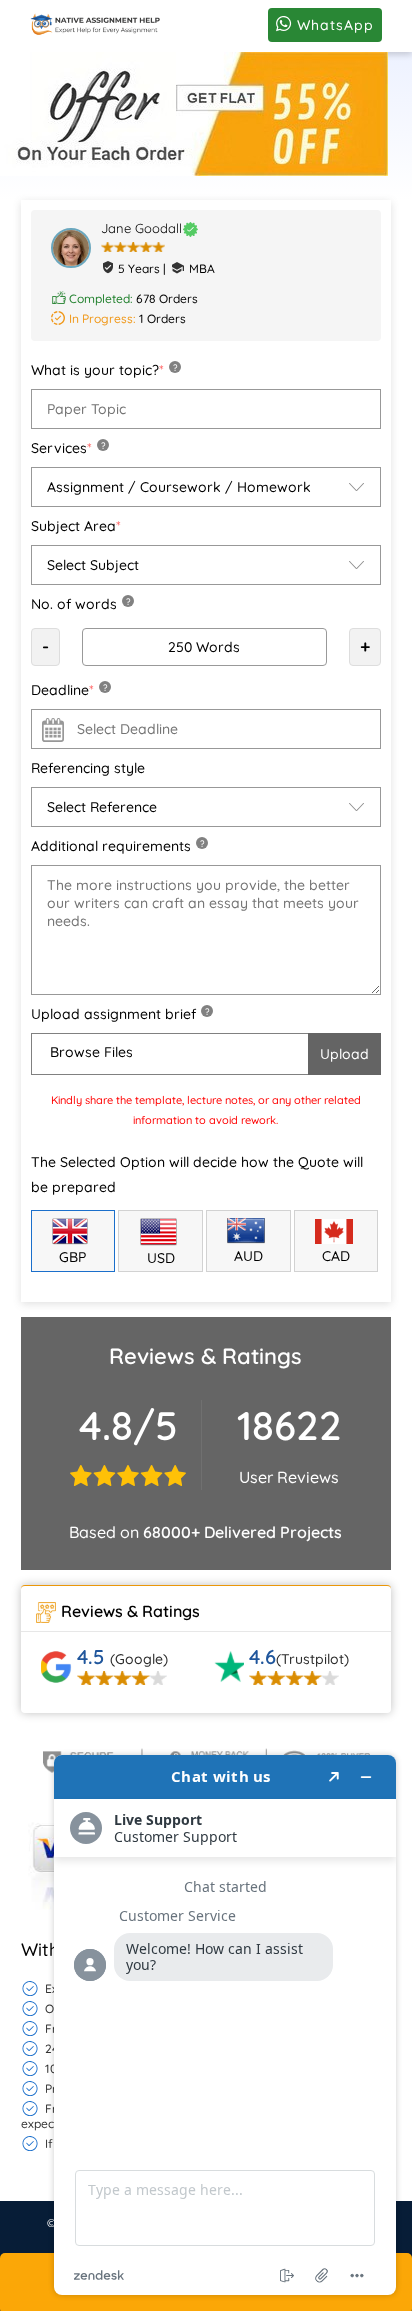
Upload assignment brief (120, 1014)
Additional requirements (117, 846)
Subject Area (76, 526)
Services (68, 448)
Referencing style (88, 768)
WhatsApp (333, 25)
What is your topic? (104, 370)
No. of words (80, 604)
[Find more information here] (225, 2025)
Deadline (69, 690)
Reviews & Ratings (130, 1611)
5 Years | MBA (166, 268)
